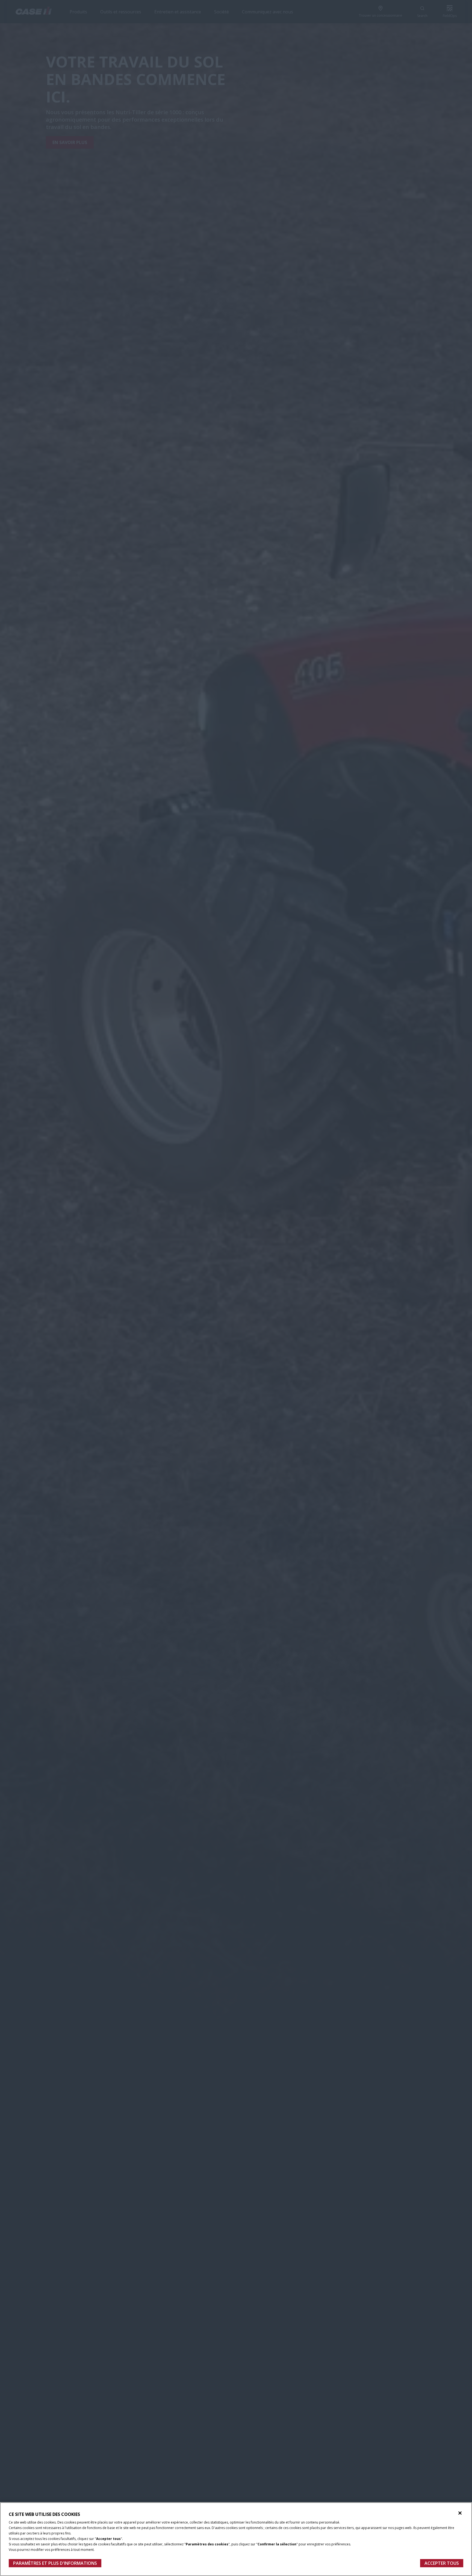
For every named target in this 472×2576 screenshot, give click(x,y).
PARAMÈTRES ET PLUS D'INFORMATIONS (55, 2563)
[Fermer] (460, 2513)
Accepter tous (442, 2563)
